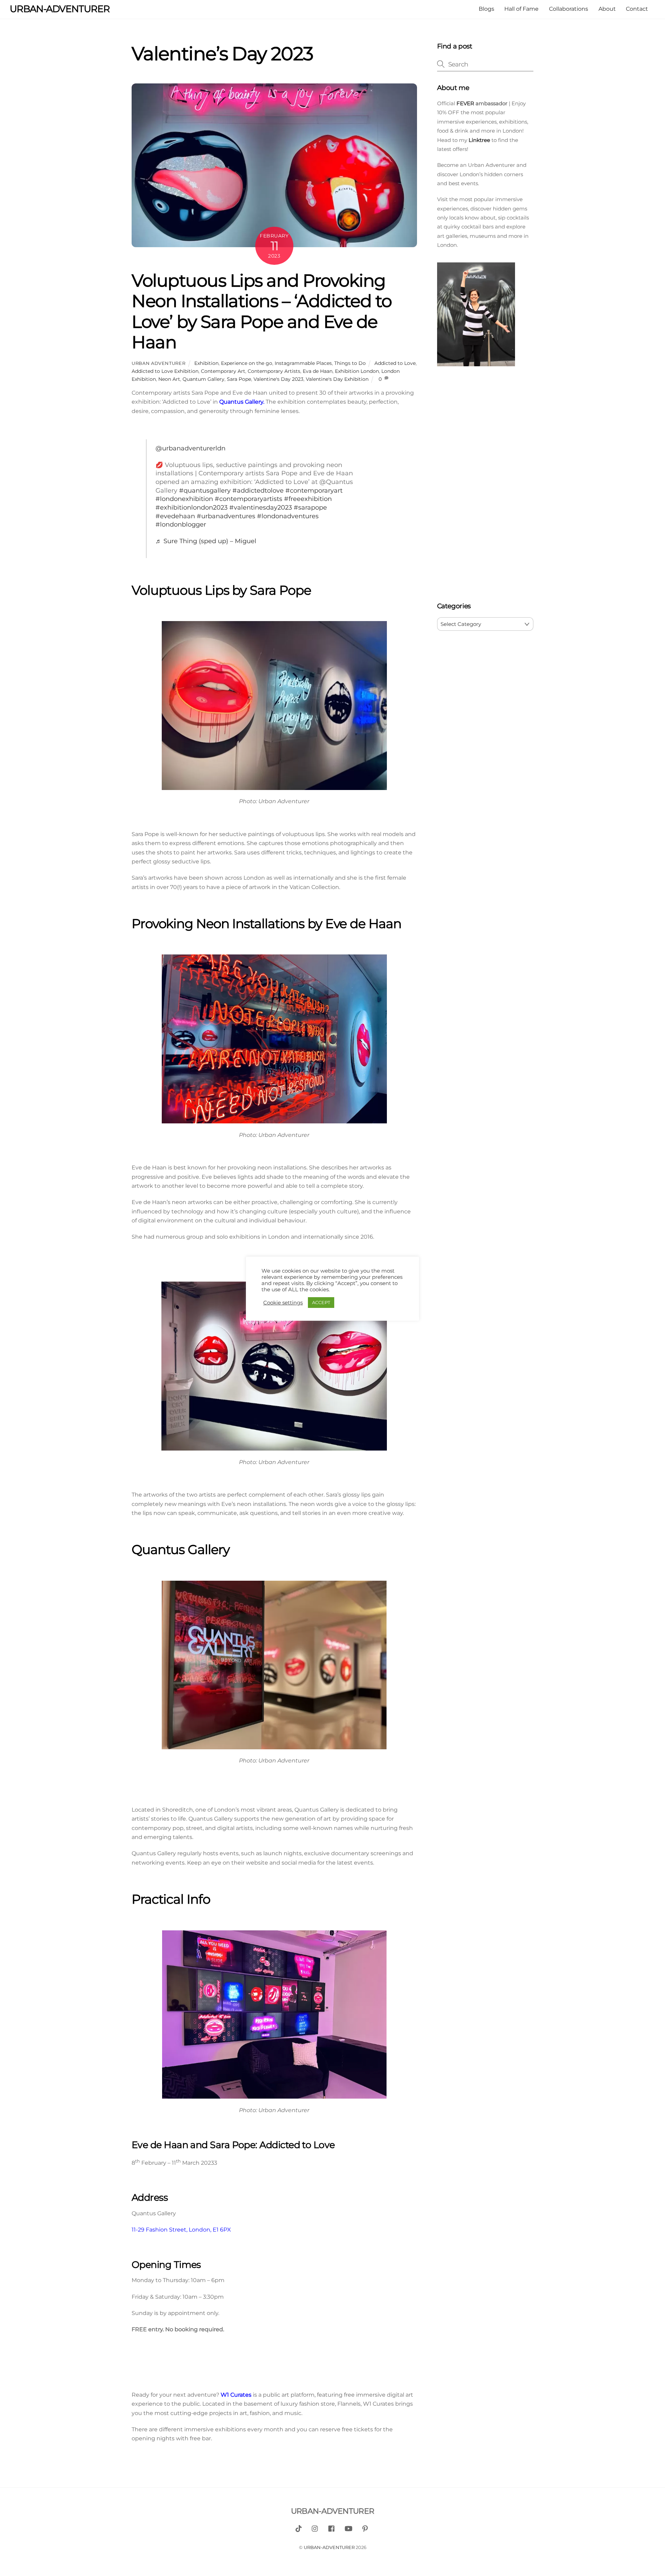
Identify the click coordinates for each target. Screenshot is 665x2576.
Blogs (486, 9)
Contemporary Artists (274, 371)
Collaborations (569, 9)
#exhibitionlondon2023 (192, 507)
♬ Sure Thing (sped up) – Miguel (206, 541)
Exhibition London (357, 371)
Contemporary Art (223, 371)
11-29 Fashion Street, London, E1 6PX (181, 2230)
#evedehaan (175, 516)
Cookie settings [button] (283, 1303)
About (607, 9)
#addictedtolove (258, 490)
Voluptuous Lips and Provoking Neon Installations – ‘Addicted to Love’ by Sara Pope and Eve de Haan (262, 311)
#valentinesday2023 (261, 507)
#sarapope (310, 507)
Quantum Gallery (203, 379)
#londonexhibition (184, 499)
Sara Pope (239, 379)
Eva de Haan (318, 371)
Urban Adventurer (158, 363)
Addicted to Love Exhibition (165, 371)
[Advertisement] (485, 486)
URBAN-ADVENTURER (329, 2547)
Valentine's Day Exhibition (337, 379)
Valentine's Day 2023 (278, 379)
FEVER (465, 103)
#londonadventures (288, 516)
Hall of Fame (521, 9)
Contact (637, 9)
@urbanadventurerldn (190, 448)
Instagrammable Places (303, 363)
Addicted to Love (395, 363)
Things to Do (350, 363)
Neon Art (169, 379)
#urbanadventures (226, 516)
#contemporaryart (314, 490)
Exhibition (206, 363)
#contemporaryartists (249, 499)
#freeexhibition (308, 499)
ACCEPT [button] (321, 1302)
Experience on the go (247, 363)
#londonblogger (181, 524)
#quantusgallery (205, 490)
